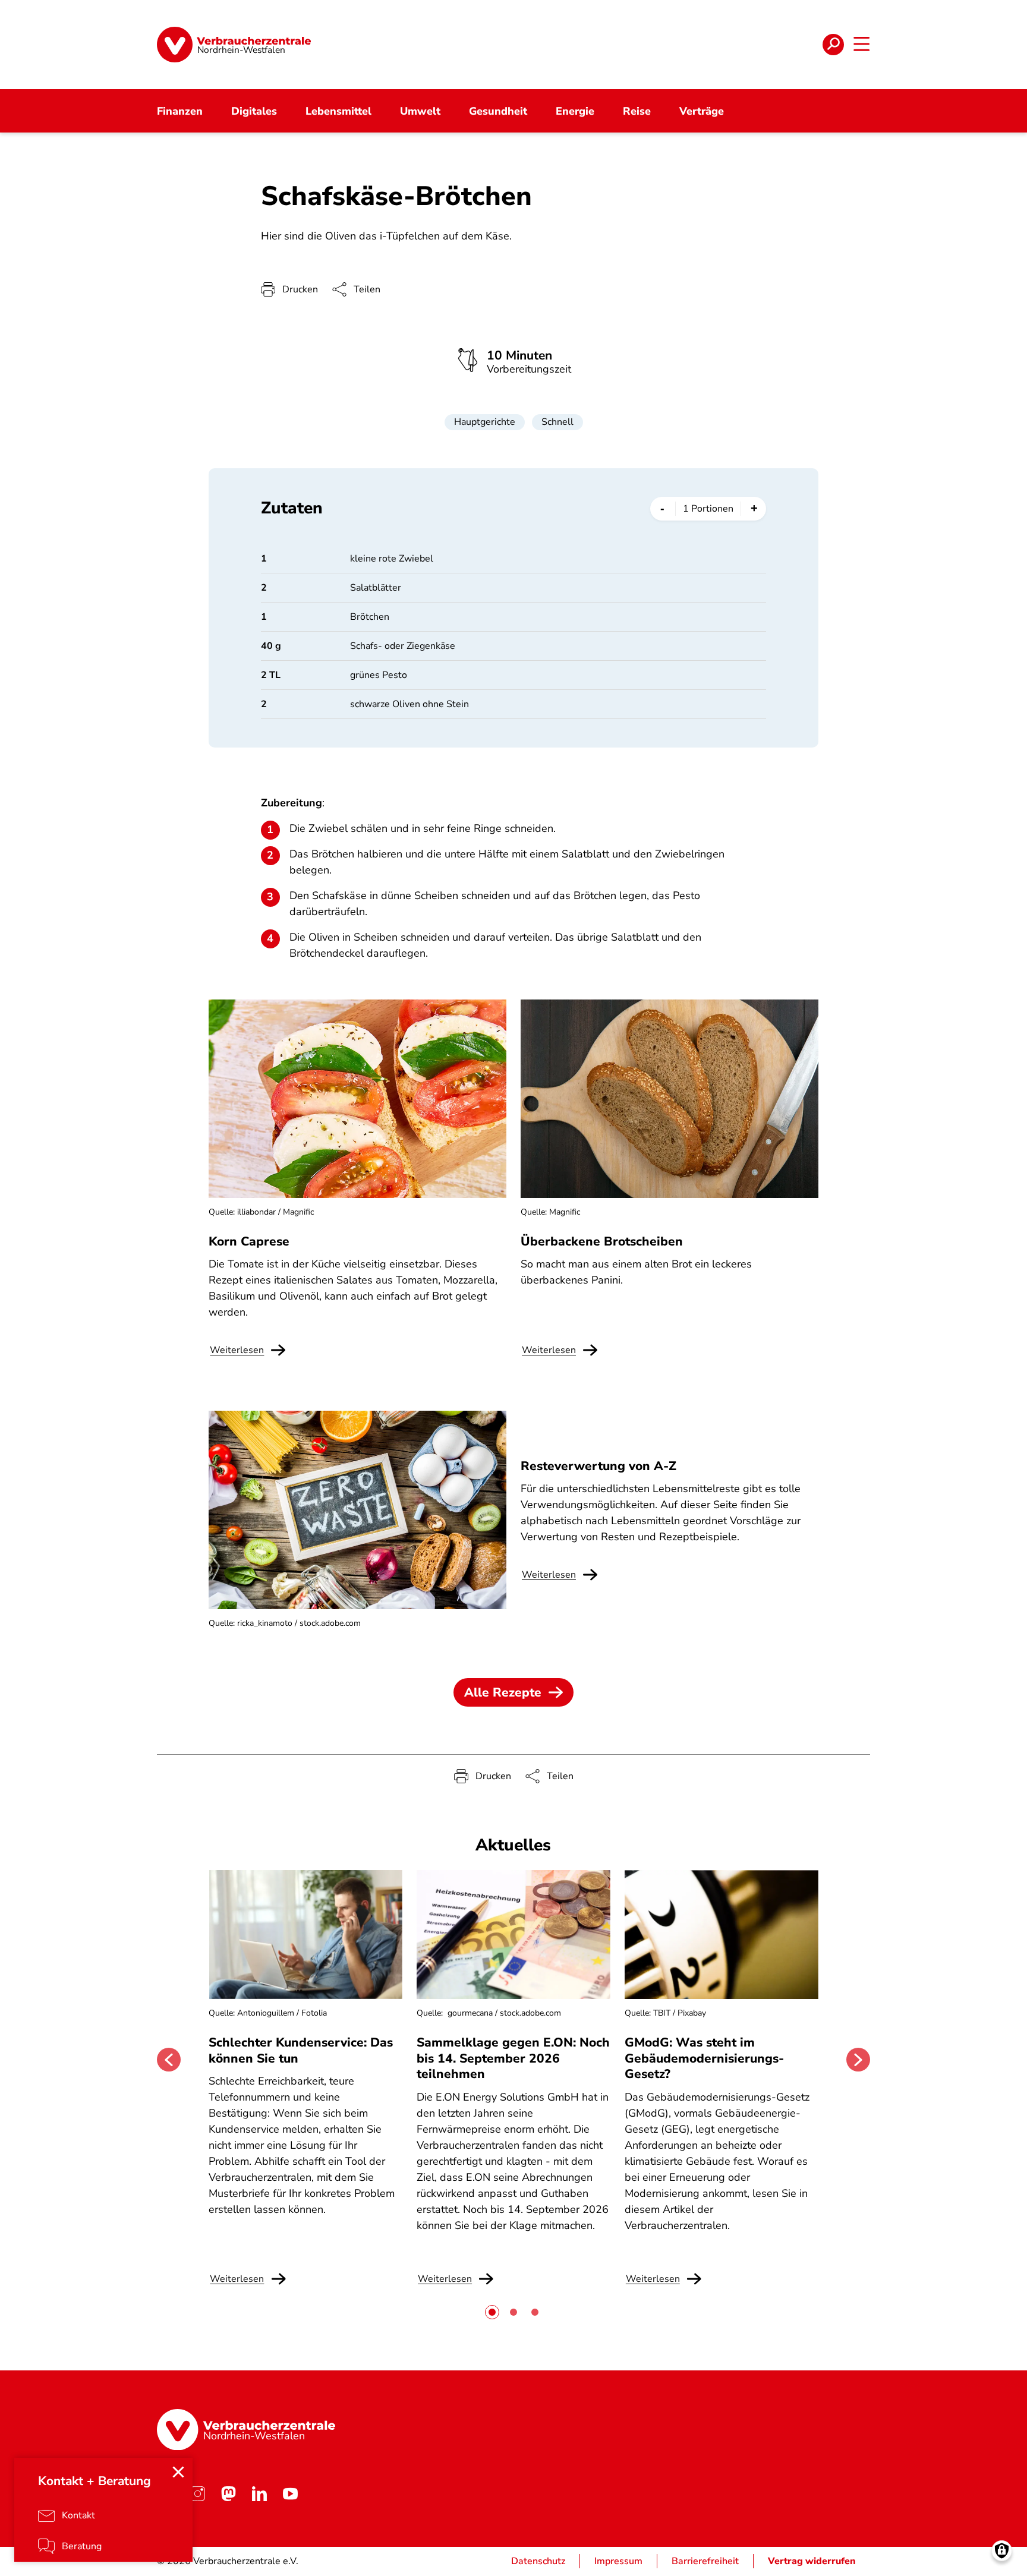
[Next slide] (858, 2060)
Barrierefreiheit (705, 2561)
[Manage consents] (1002, 2551)
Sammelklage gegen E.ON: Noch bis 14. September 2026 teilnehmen (513, 2058)
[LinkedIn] (259, 2493)
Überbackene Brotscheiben (602, 1241)
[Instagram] (197, 2493)
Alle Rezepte (503, 1692)
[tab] (492, 2312)
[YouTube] (290, 2493)
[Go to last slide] (169, 2060)
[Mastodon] (228, 2493)
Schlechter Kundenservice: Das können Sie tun (301, 2050)
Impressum (618, 2561)
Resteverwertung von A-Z (598, 1466)
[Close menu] (178, 2472)
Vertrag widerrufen (812, 2561)
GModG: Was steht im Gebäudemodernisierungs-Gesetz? (704, 2058)
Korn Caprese (249, 1241)
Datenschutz (538, 2561)
